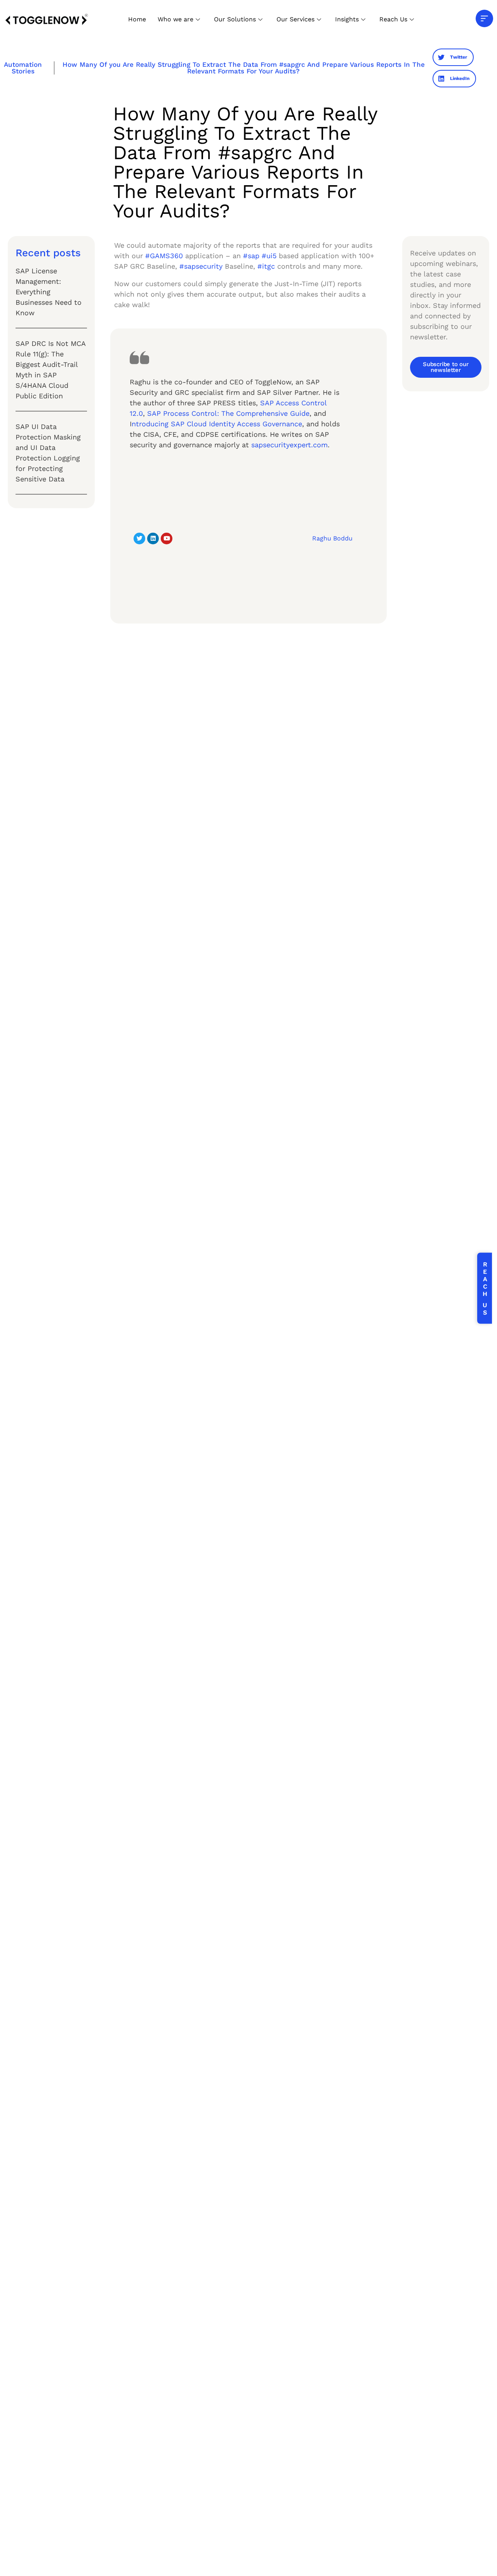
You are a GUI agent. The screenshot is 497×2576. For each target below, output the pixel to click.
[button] (453, 57)
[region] (101, 2515)
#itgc (266, 266)
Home (137, 19)
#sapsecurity (201, 266)
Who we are (176, 19)
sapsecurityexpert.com (289, 445)
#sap (251, 256)
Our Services (295, 19)
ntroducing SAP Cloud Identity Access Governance (217, 424)
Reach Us (393, 19)
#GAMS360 (164, 256)
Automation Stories (23, 68)
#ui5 (269, 256)
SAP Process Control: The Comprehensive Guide (228, 413)
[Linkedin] (153, 538)
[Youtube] (167, 538)
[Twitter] (139, 538)
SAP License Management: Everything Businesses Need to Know (49, 292)
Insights (347, 19)
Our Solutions (235, 19)
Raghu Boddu (332, 538)
